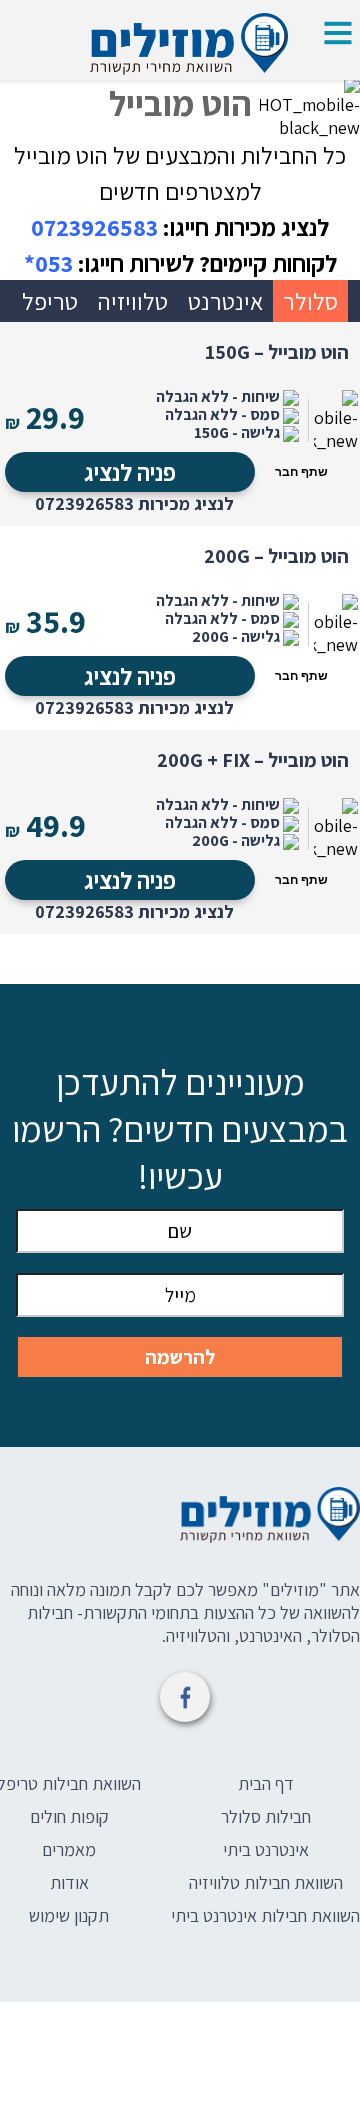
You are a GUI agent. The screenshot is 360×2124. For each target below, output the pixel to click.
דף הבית (266, 1783)
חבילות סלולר (266, 1816)
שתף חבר (301, 472)
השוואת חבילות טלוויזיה (266, 1882)
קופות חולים (69, 1816)
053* (48, 263)
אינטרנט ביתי (266, 1849)
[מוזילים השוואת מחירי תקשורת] (180, 1518)
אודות (69, 1882)
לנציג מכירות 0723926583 (134, 503)
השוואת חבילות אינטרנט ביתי (265, 1915)
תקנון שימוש (69, 1915)
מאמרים (69, 1849)
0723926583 (94, 227)
